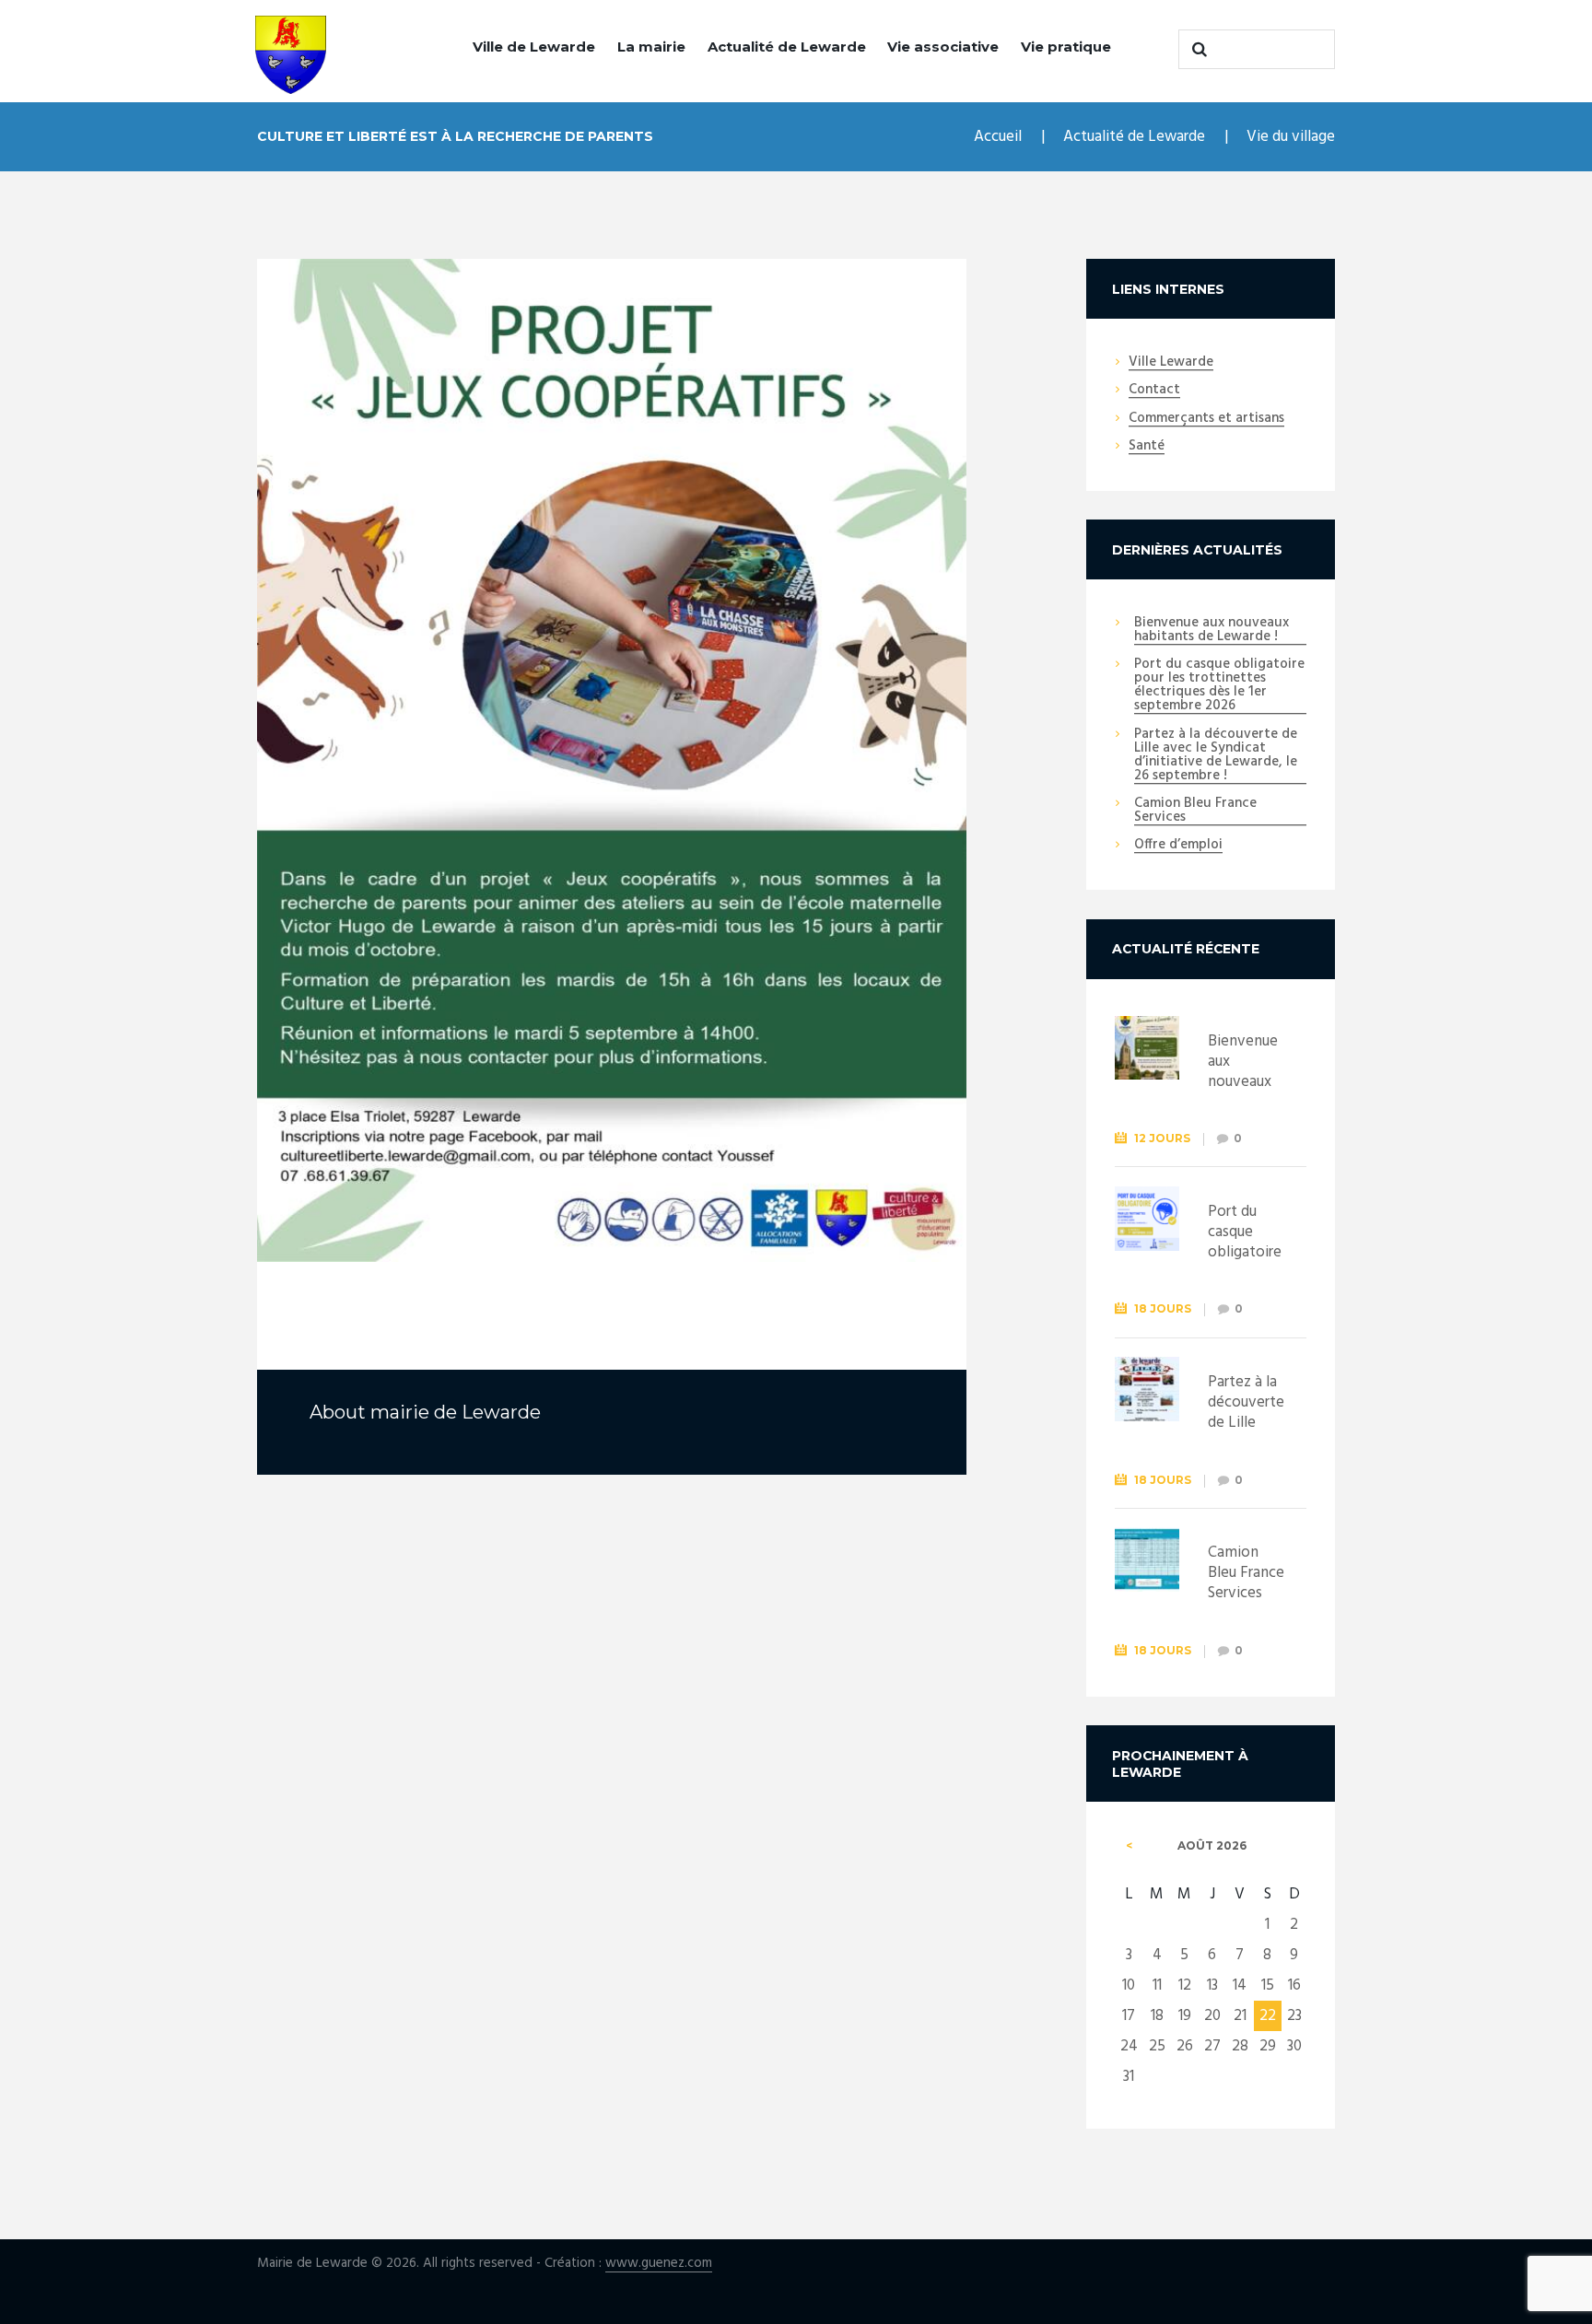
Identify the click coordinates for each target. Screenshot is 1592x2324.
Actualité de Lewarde (787, 47)
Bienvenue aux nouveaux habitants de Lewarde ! (1212, 631)
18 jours (1163, 1308)
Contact (1154, 391)
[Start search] (1197, 49)
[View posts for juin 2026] (1129, 1846)
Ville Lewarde (1171, 363)
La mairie (651, 47)
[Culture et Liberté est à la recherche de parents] (612, 760)
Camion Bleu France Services (1195, 811)
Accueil (998, 137)
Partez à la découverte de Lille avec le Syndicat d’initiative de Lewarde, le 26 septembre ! (1216, 756)
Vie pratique (1066, 47)
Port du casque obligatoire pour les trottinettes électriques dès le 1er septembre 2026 (1219, 686)
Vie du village (1291, 137)
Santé (1147, 447)
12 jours (1162, 1138)
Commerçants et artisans (1206, 419)
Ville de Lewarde (534, 47)
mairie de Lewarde (456, 1412)
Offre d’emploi (1178, 846)
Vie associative (943, 47)
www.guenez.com (659, 2264)
